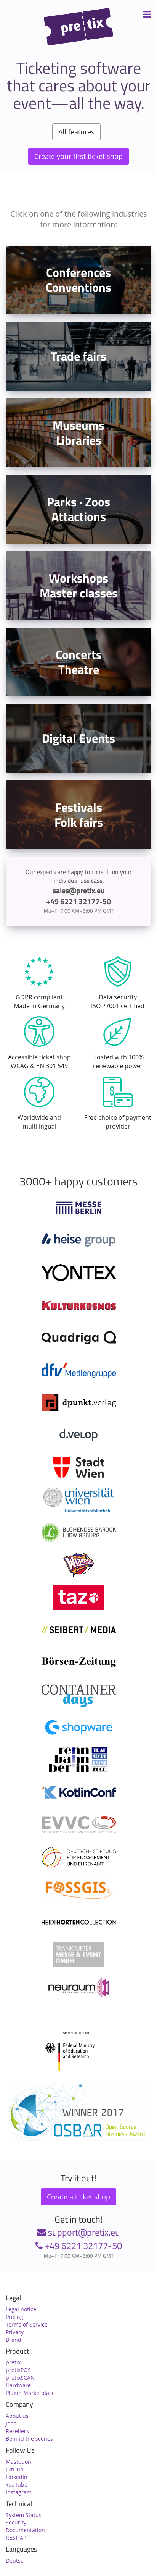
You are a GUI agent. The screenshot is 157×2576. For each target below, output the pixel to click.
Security (16, 2522)
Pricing (14, 2317)
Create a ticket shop (78, 2197)
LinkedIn (17, 2477)
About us (17, 2416)
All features (76, 132)
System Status (24, 2515)
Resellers (17, 2431)
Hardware (18, 2385)
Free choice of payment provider (118, 1122)
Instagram (19, 2492)
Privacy (15, 2332)
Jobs (11, 2423)
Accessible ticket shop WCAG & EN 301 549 (39, 1061)
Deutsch (16, 2561)
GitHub (15, 2469)
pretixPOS (18, 2370)
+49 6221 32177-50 (82, 2246)
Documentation (25, 2530)
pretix (13, 2362)
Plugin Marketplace (30, 2393)
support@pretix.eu (83, 2232)
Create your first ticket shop (78, 156)
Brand (14, 2340)
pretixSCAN (20, 2378)
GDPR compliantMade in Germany (39, 1001)
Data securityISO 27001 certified (118, 1001)
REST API (17, 2538)
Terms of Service (27, 2324)
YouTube (17, 2485)
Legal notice (21, 2309)
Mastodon (18, 2462)
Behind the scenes (29, 2439)
